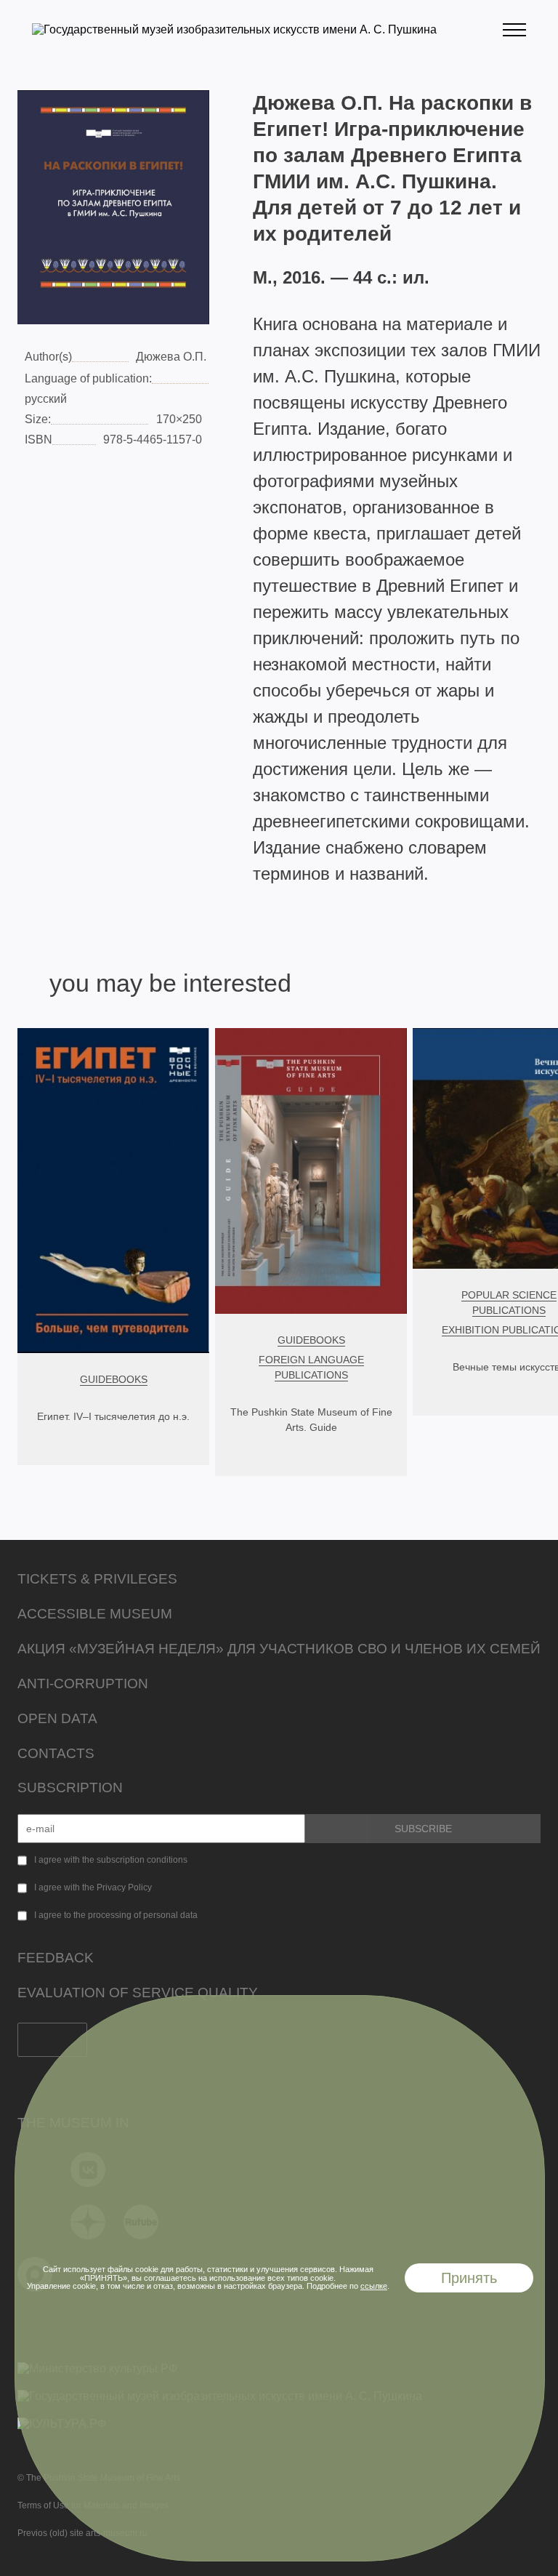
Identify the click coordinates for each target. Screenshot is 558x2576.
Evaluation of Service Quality (138, 1993)
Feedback (56, 1958)
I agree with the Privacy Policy (93, 1887)
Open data (57, 1718)
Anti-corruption (83, 1684)
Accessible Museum (95, 1614)
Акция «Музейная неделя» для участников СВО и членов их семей (279, 1649)
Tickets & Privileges (97, 1579)
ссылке (374, 2286)
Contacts (56, 1753)
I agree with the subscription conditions (111, 1860)
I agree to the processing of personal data (116, 1915)
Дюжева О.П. (171, 357)
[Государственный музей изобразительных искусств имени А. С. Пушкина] (234, 29)
